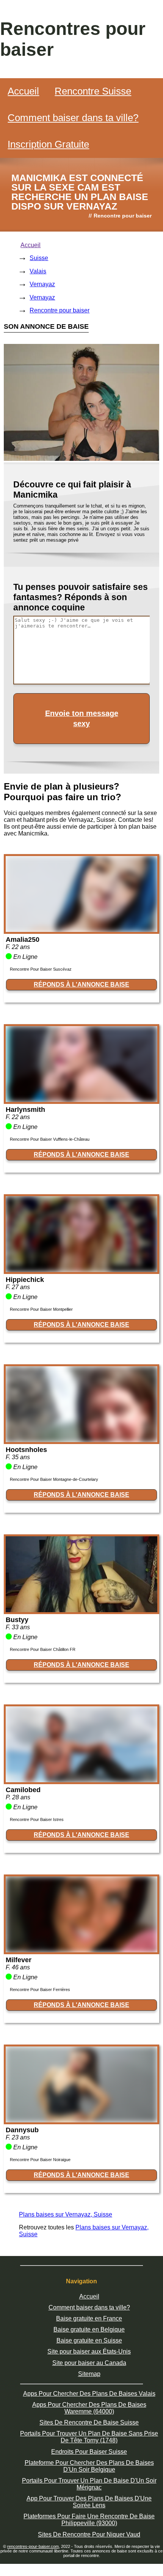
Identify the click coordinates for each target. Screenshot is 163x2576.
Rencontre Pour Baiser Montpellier (41, 1309)
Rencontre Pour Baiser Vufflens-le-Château (50, 1139)
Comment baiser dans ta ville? (73, 118)
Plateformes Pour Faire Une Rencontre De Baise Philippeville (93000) (89, 2520)
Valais (38, 271)
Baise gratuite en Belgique (89, 2329)
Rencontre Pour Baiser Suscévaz (41, 969)
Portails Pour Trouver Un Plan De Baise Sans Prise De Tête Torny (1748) (89, 2437)
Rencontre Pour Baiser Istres (37, 1819)
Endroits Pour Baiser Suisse (89, 2452)
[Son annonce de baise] (81, 930)
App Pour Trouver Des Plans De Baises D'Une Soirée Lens (89, 2502)
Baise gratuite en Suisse (89, 2340)
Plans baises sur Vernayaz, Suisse (66, 2214)
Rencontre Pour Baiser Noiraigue (40, 2160)
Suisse (39, 258)
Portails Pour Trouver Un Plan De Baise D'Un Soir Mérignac (89, 2484)
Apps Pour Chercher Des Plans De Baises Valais (89, 2394)
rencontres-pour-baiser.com (33, 2546)
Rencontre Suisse (93, 91)
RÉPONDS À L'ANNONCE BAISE (81, 985)
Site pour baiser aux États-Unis (89, 2351)
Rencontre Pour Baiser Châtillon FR (43, 1649)
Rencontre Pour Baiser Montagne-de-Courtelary (54, 1479)
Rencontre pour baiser (60, 310)
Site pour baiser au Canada (89, 2363)
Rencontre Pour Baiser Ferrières (40, 1990)
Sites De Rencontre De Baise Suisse (89, 2422)
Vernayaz (42, 284)
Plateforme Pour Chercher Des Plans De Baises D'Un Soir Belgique (89, 2466)
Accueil (23, 91)
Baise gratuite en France (89, 2318)
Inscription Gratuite (48, 144)
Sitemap (89, 2374)
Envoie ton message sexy (82, 718)
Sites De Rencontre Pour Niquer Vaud (89, 2534)
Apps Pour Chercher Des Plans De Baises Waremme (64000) (89, 2408)
